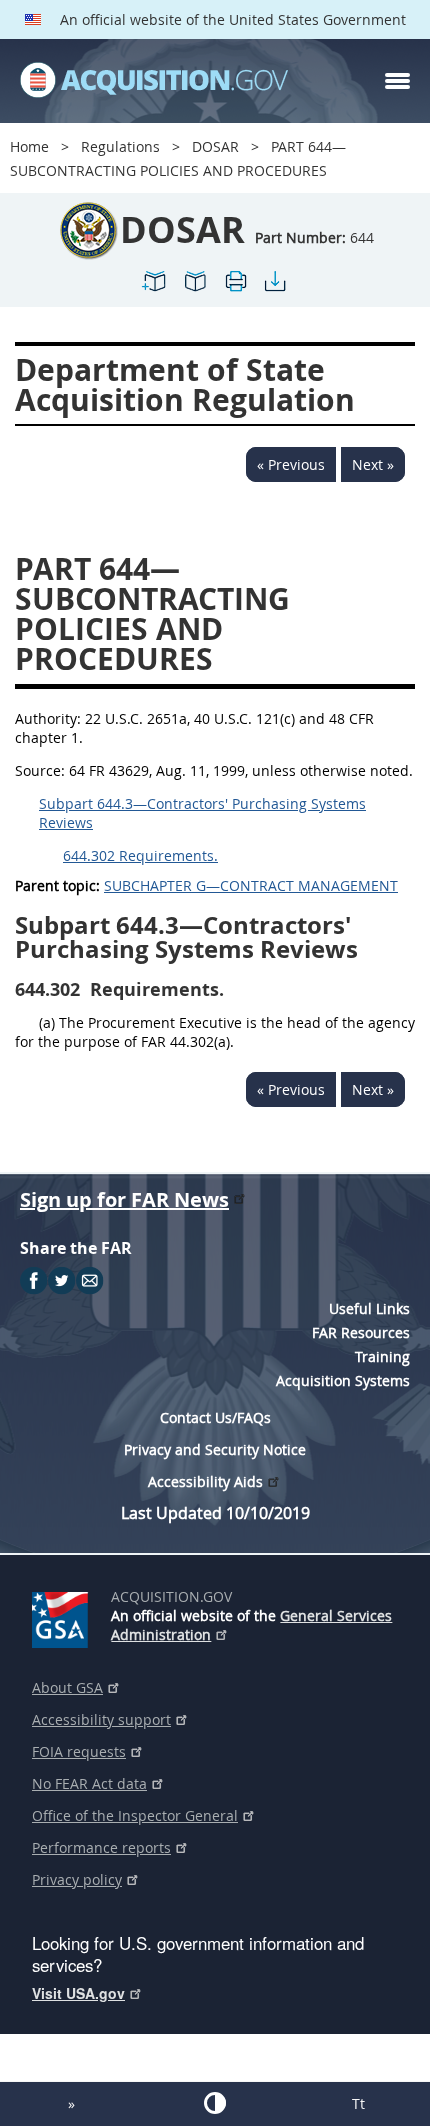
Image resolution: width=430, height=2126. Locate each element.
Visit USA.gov (78, 1993)
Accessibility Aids (205, 1481)
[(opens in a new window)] (63, 1616)
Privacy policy (77, 1879)
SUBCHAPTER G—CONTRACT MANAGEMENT (251, 885)
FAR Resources (361, 1332)
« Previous (291, 464)
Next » (373, 464)
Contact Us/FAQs (215, 1417)
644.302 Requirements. (140, 855)
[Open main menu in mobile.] (397, 81)
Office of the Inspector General (135, 1815)
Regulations (120, 146)
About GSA (67, 1687)
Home (29, 146)
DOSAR (215, 146)
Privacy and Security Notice (215, 1449)
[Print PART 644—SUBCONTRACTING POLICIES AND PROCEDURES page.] (235, 289)
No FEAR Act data (89, 1783)
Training (382, 1356)
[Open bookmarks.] (195, 289)
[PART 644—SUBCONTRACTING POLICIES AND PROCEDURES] (155, 289)
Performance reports (101, 1847)
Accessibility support (101, 1719)
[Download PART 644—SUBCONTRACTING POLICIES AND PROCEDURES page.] (275, 289)
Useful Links (369, 1308)
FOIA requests (79, 1751)
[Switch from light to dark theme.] (214, 2103)
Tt (358, 2103)
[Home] (154, 81)
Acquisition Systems (343, 1380)
